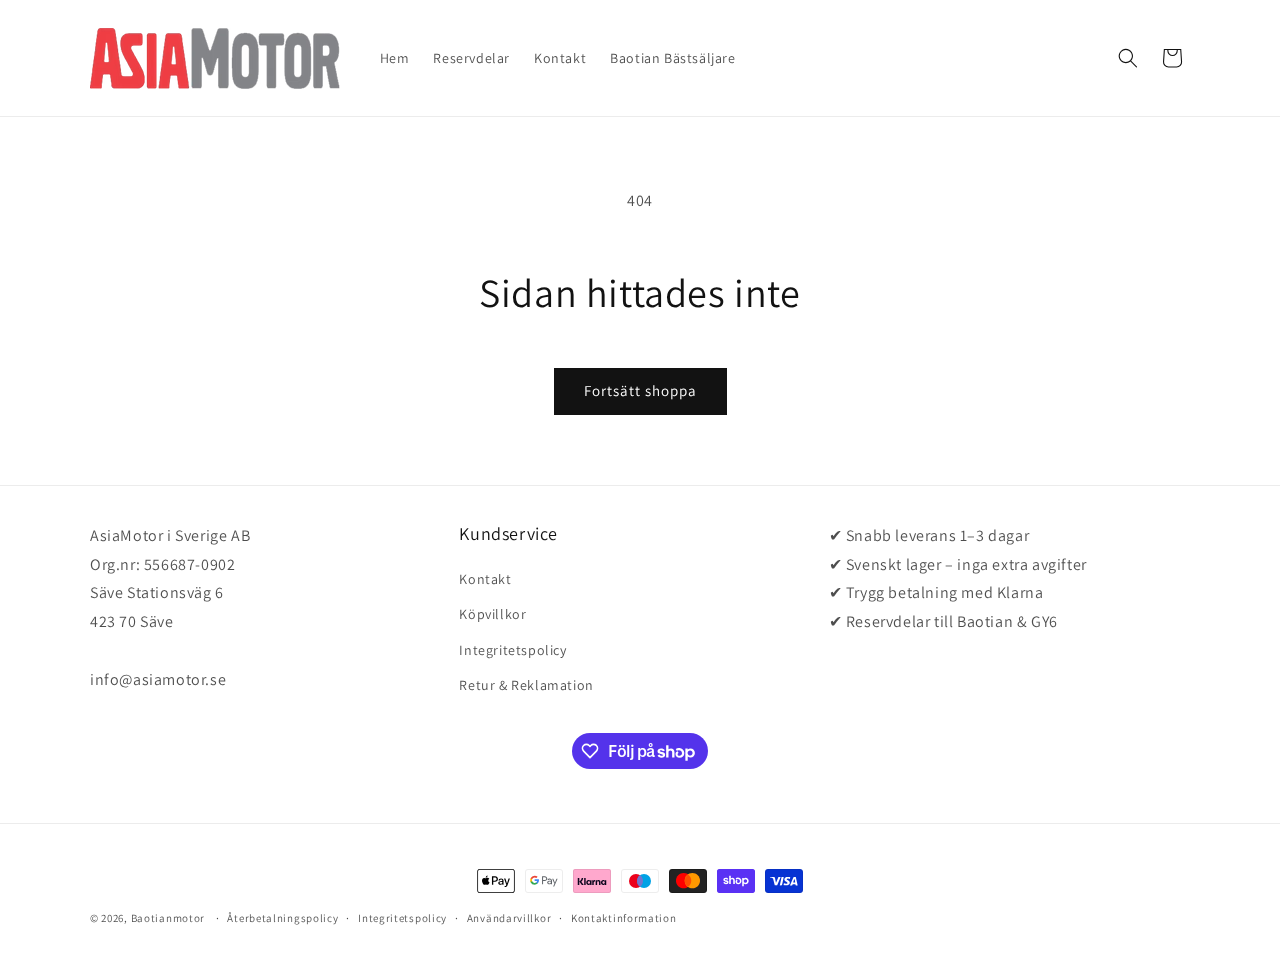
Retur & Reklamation (526, 685)
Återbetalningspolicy (282, 918)
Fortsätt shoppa (640, 390)
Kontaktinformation (624, 918)
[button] (1128, 58)
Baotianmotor (168, 918)
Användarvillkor (509, 918)
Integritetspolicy (512, 650)
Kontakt (485, 579)
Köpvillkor (492, 614)
